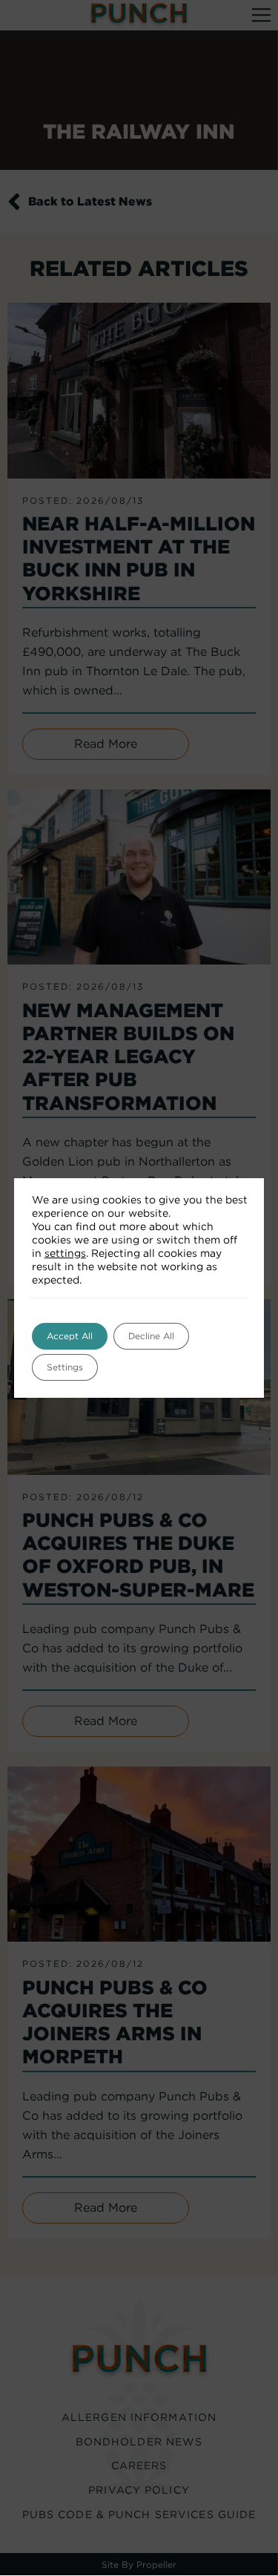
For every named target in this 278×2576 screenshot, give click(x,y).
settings (65, 1253)
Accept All (70, 1336)
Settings (65, 1367)
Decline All (151, 1336)
